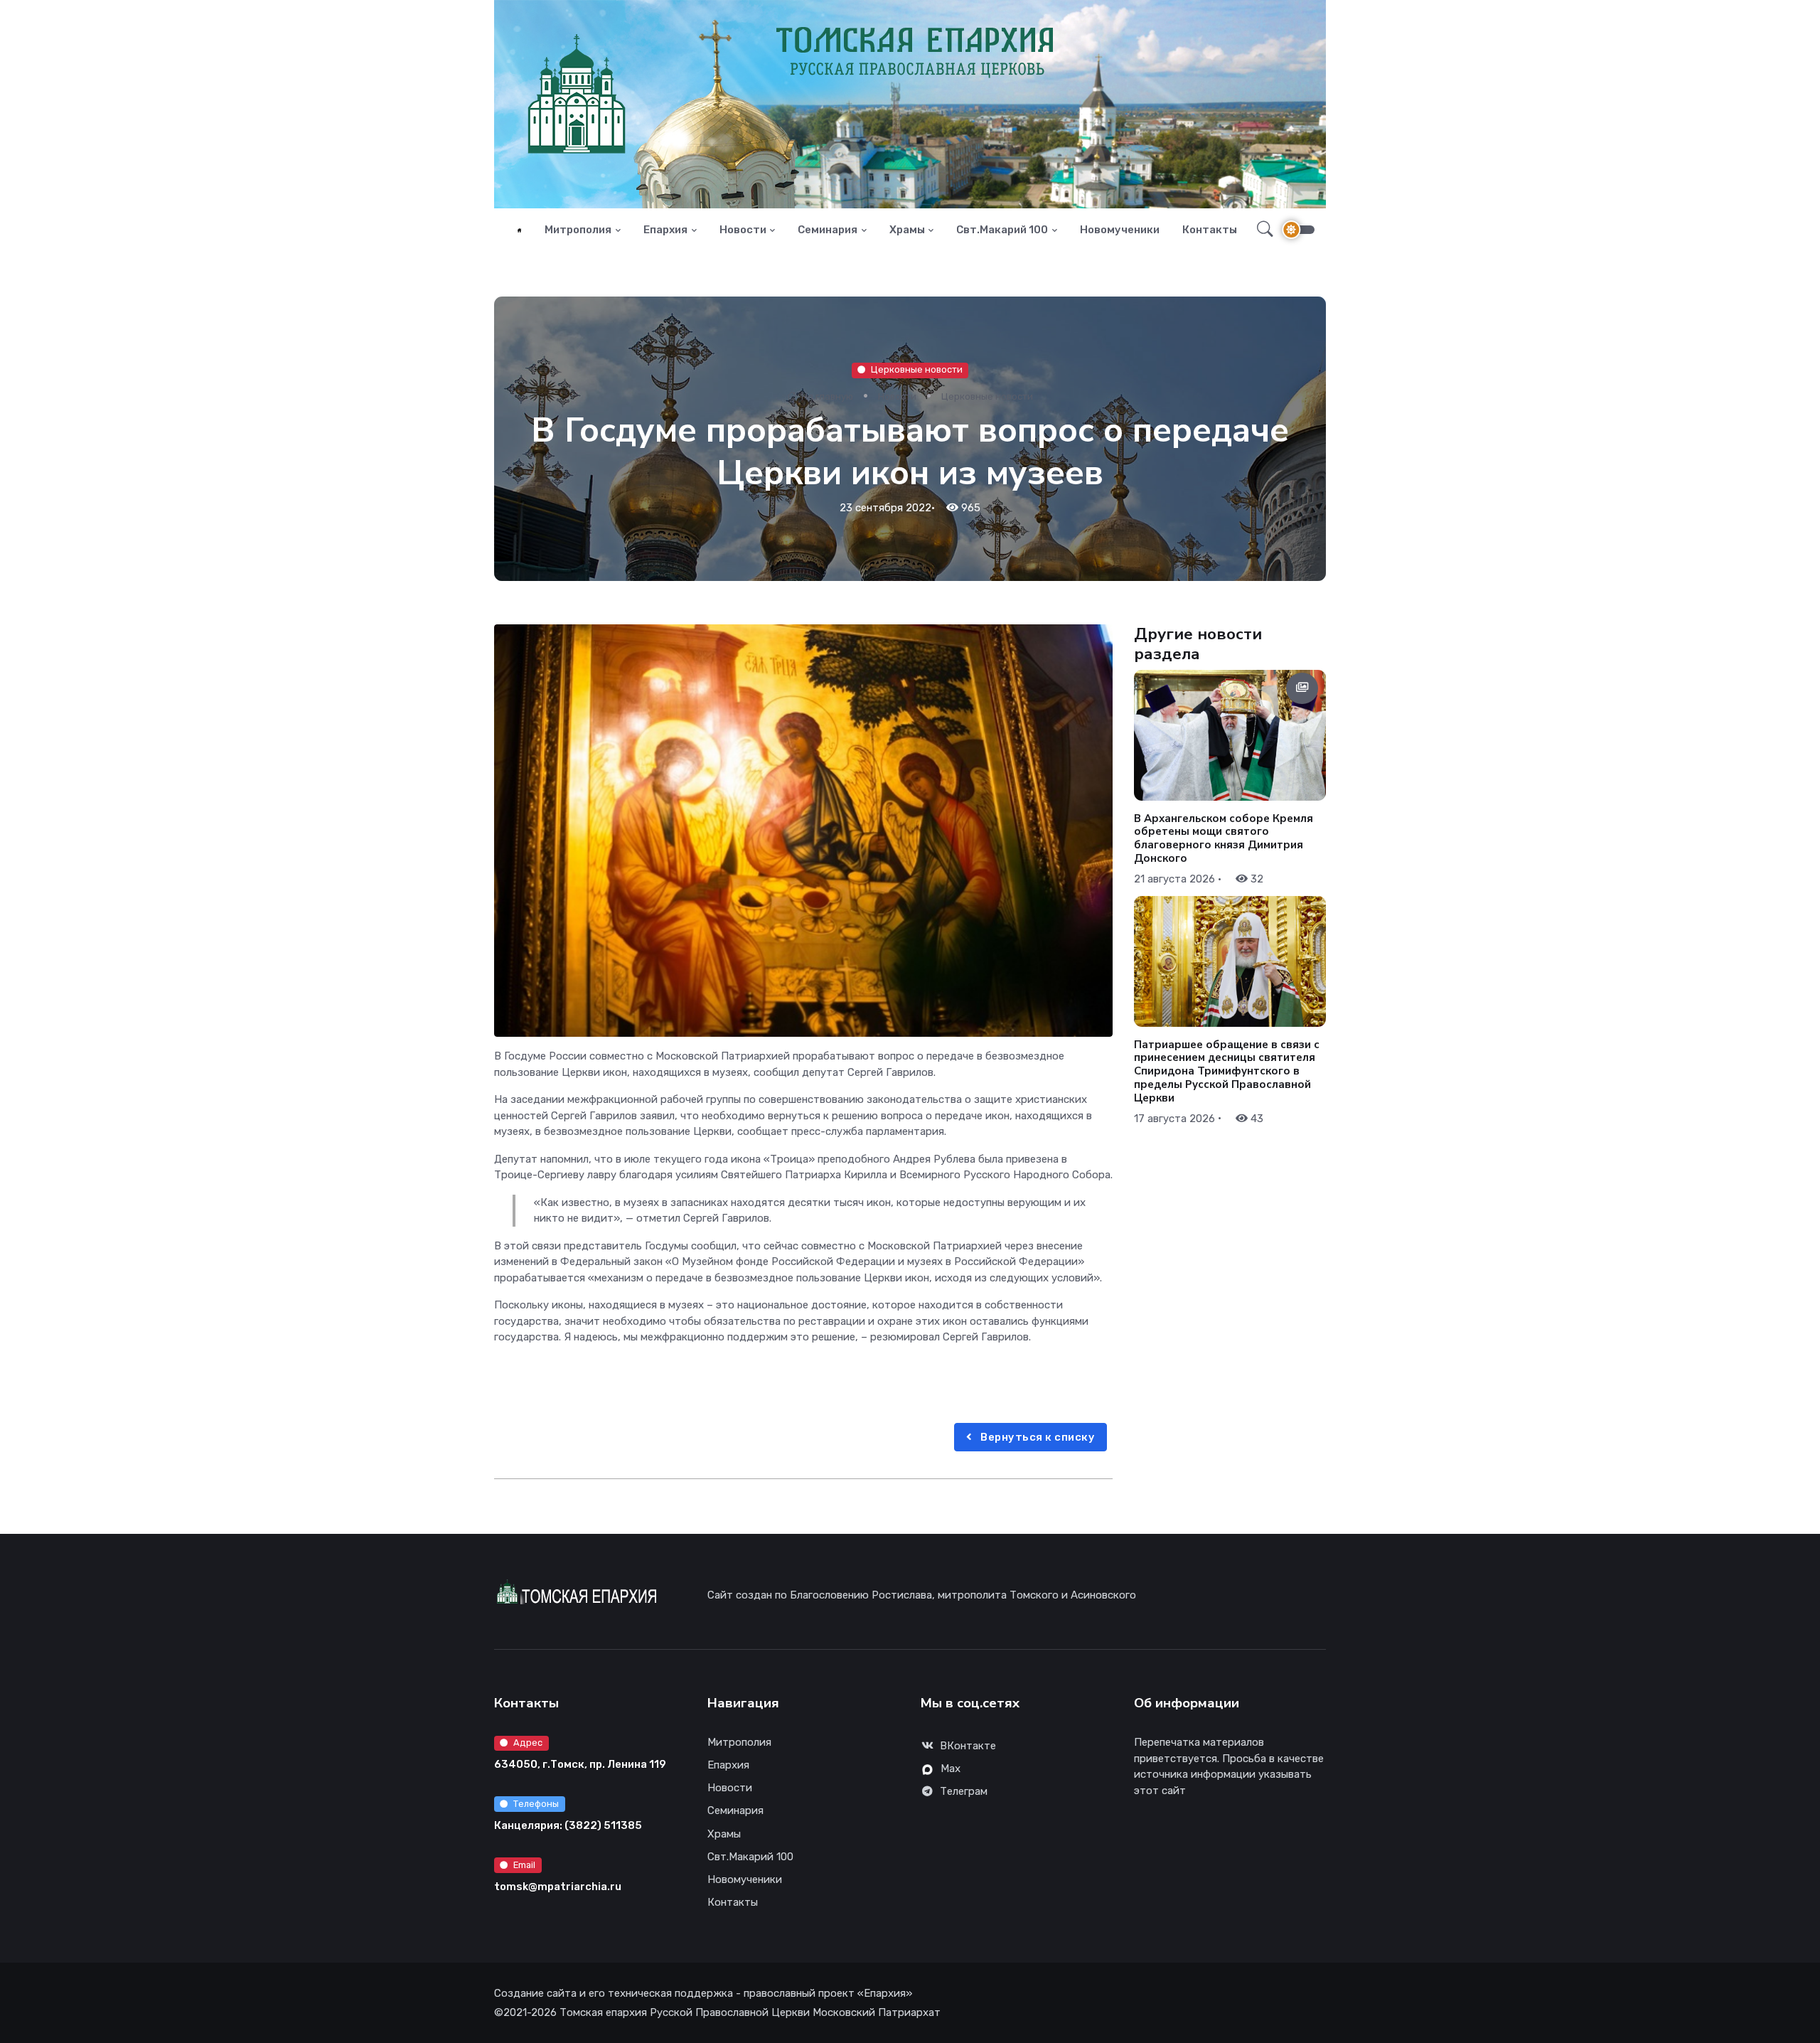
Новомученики (1120, 230)
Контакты (1210, 230)
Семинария (828, 230)
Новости (743, 230)
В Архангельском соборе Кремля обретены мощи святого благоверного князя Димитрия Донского (1224, 838)
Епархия (665, 230)
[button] (1261, 230)
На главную (826, 396)
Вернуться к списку (1037, 1437)
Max (951, 1769)
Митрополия (578, 230)
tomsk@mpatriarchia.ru (558, 1887)
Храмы (907, 230)
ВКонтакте (968, 1746)
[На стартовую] (519, 230)
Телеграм (964, 1791)
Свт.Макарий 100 (1002, 230)
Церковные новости (917, 369)
